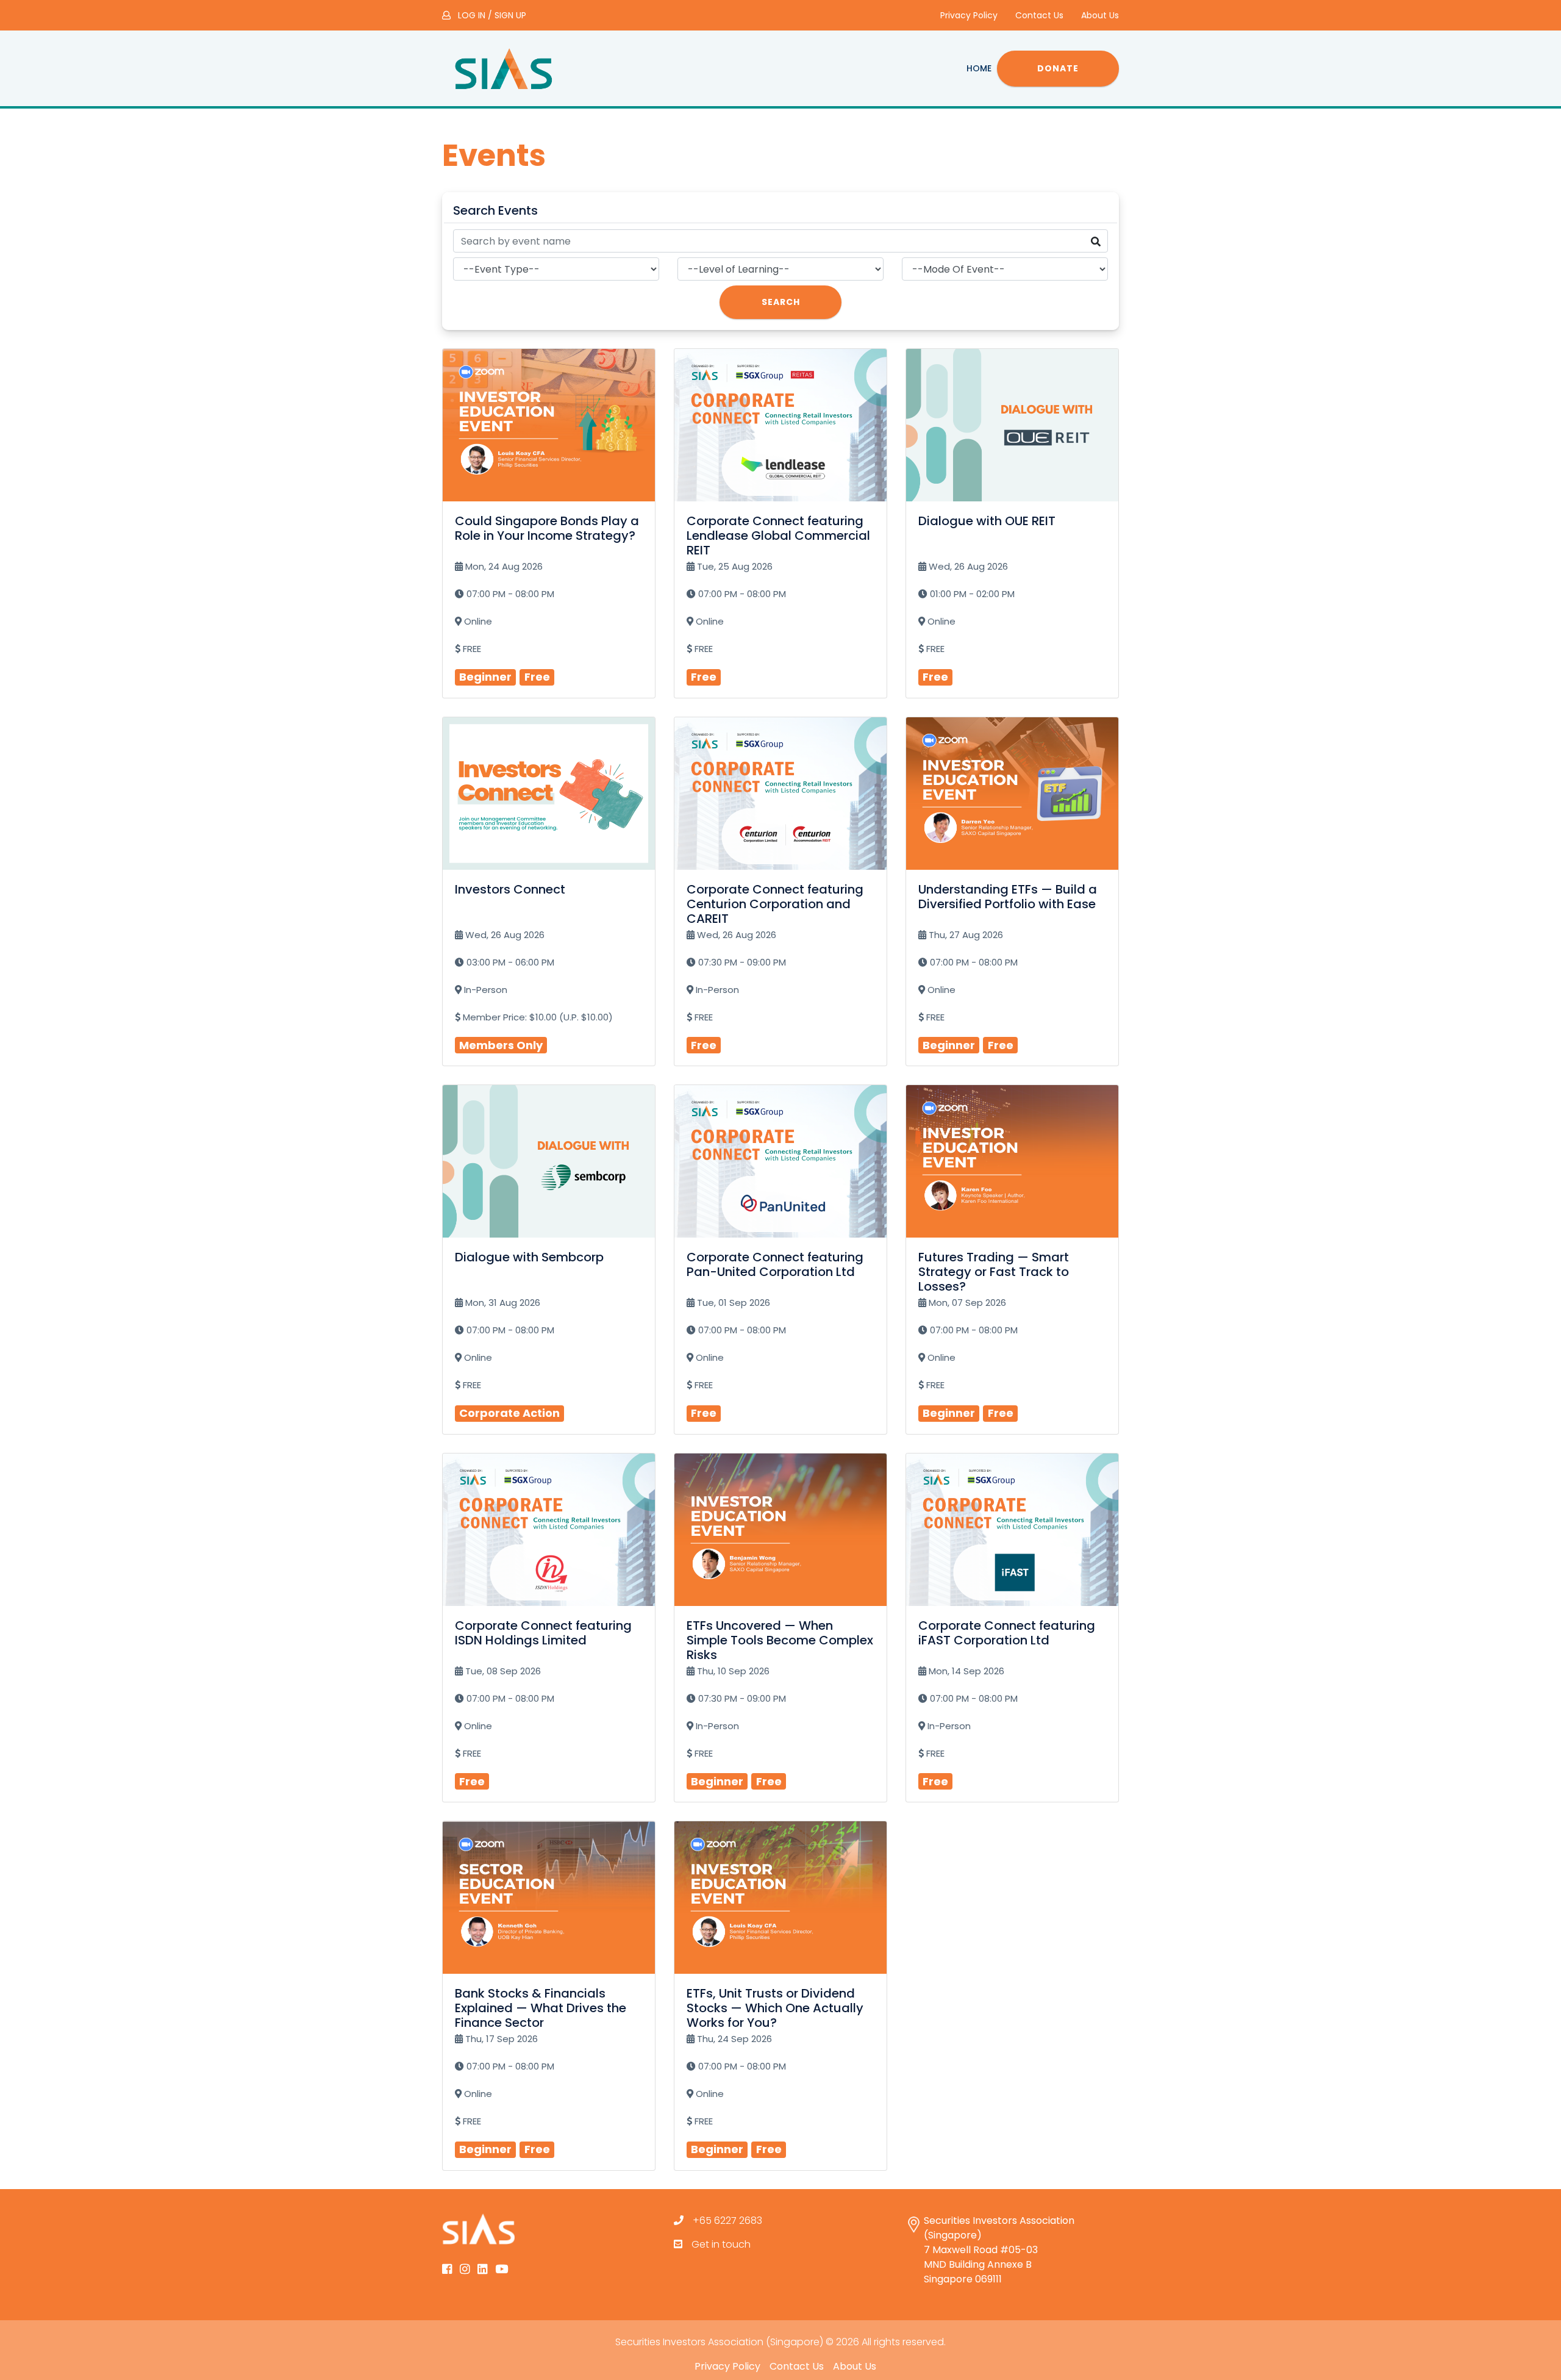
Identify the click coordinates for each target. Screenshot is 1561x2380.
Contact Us (1039, 15)
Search (781, 302)
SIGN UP (510, 15)
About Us (1100, 15)
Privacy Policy (969, 15)
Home (979, 68)
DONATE (1058, 68)
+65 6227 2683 (727, 2220)
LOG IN (472, 15)
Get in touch (721, 2244)
